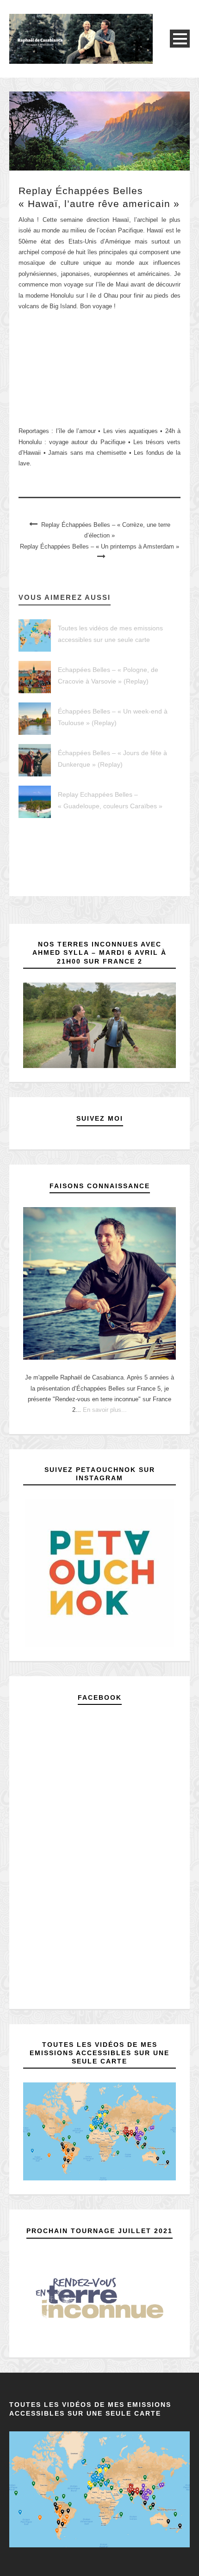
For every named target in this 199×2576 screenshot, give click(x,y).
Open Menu (180, 39)
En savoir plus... (105, 1410)
